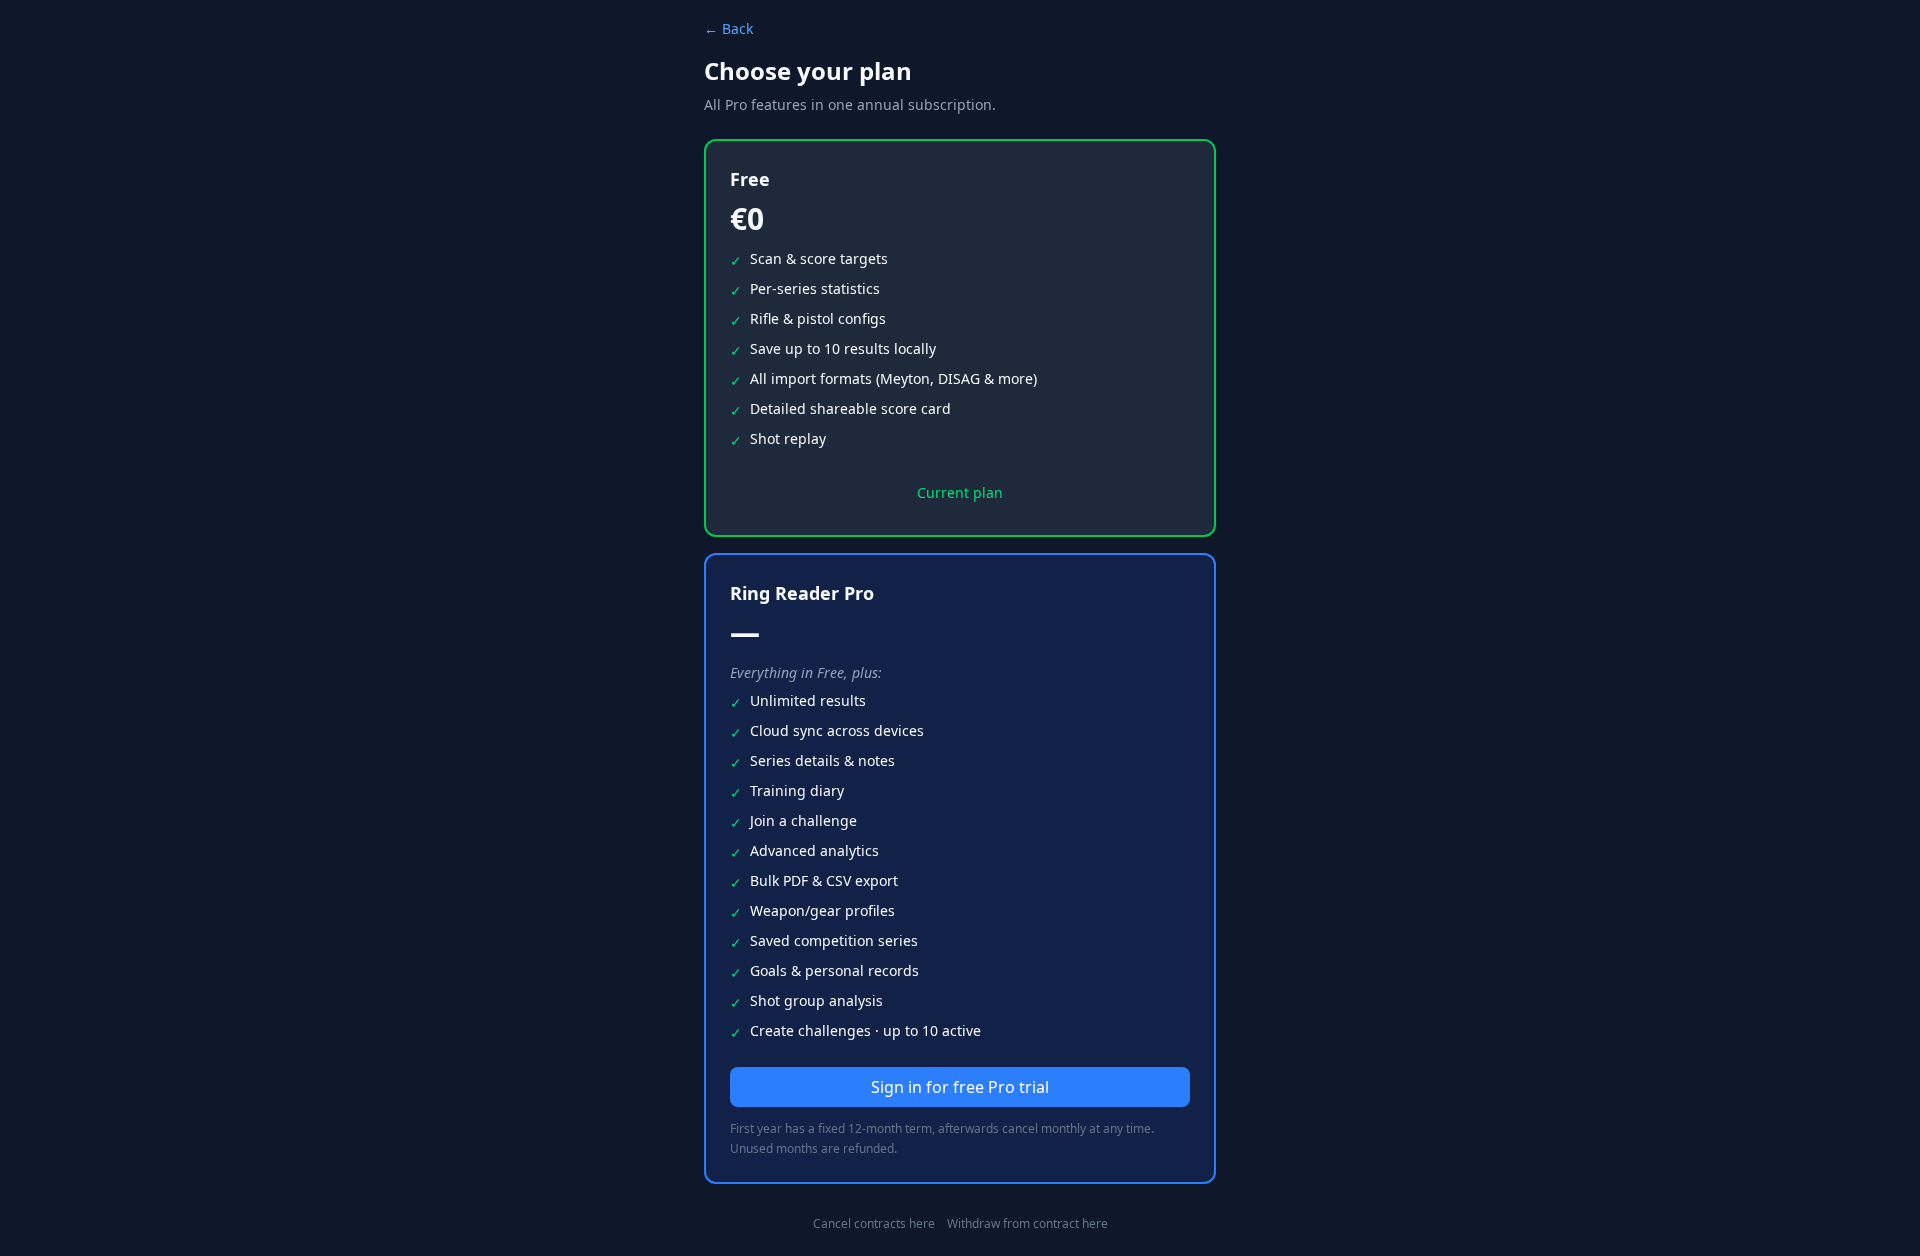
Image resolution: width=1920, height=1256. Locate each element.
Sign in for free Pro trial (960, 1087)
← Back (728, 28)
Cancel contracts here (874, 1224)
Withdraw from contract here (1027, 1224)
